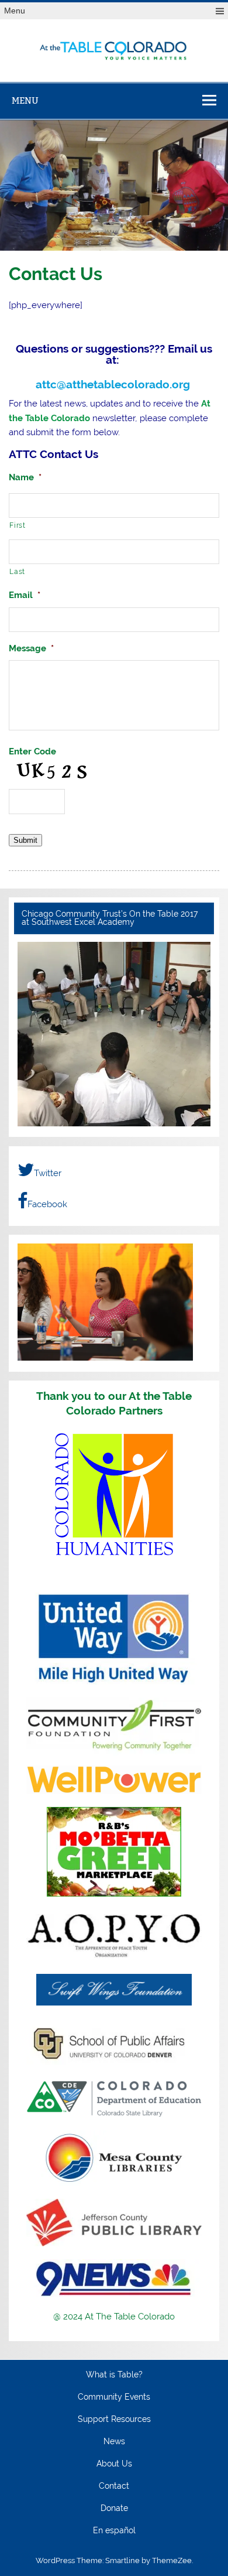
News (114, 2442)
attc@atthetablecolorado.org (114, 384)
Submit (25, 840)
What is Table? (114, 2375)
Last (17, 571)
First (17, 525)
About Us (114, 2464)
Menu (15, 11)
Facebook (47, 1204)
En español (114, 2531)
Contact (114, 2486)
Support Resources (114, 2420)
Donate (114, 2509)
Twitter (48, 1173)
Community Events (114, 2397)
